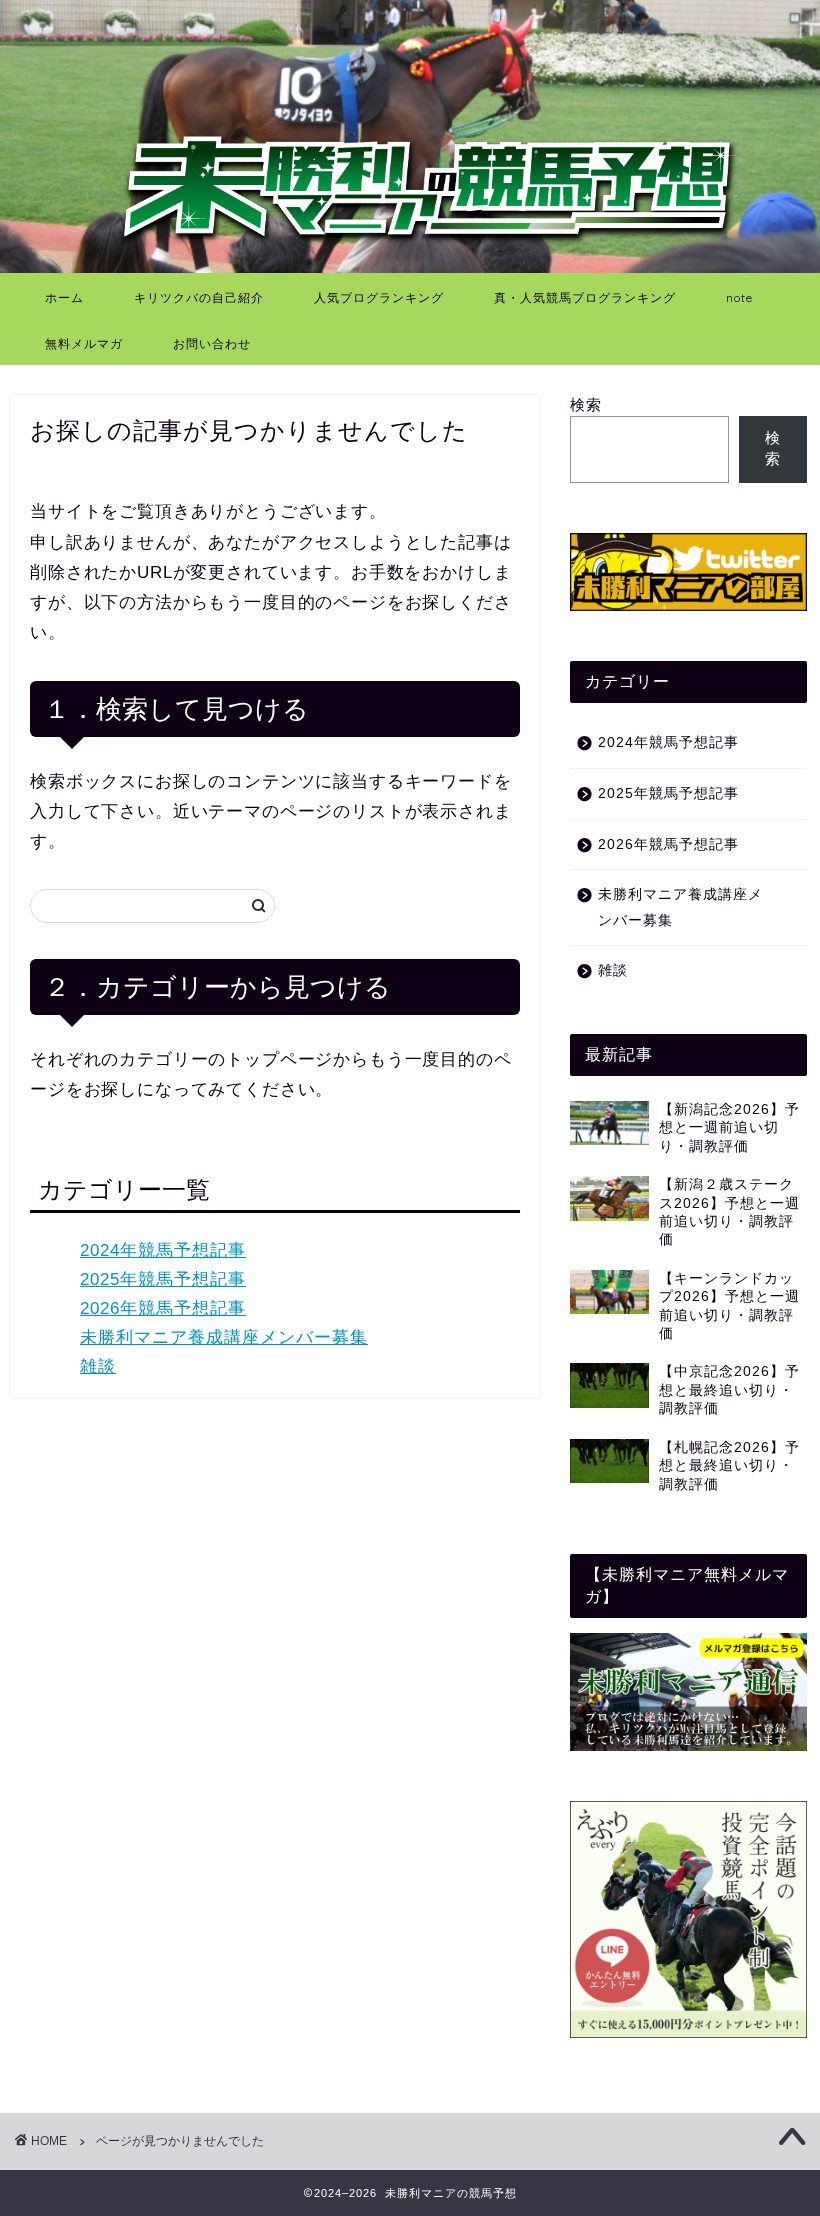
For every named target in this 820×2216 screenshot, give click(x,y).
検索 (586, 404)
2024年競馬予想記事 (163, 1250)
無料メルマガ (84, 343)
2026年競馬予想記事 (163, 1308)
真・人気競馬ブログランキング (585, 297)
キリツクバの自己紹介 (199, 297)
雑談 (98, 1366)
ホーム (64, 297)
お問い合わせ (212, 343)
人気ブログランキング (379, 297)
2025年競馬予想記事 (163, 1279)
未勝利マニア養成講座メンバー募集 (224, 1337)
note (739, 297)
